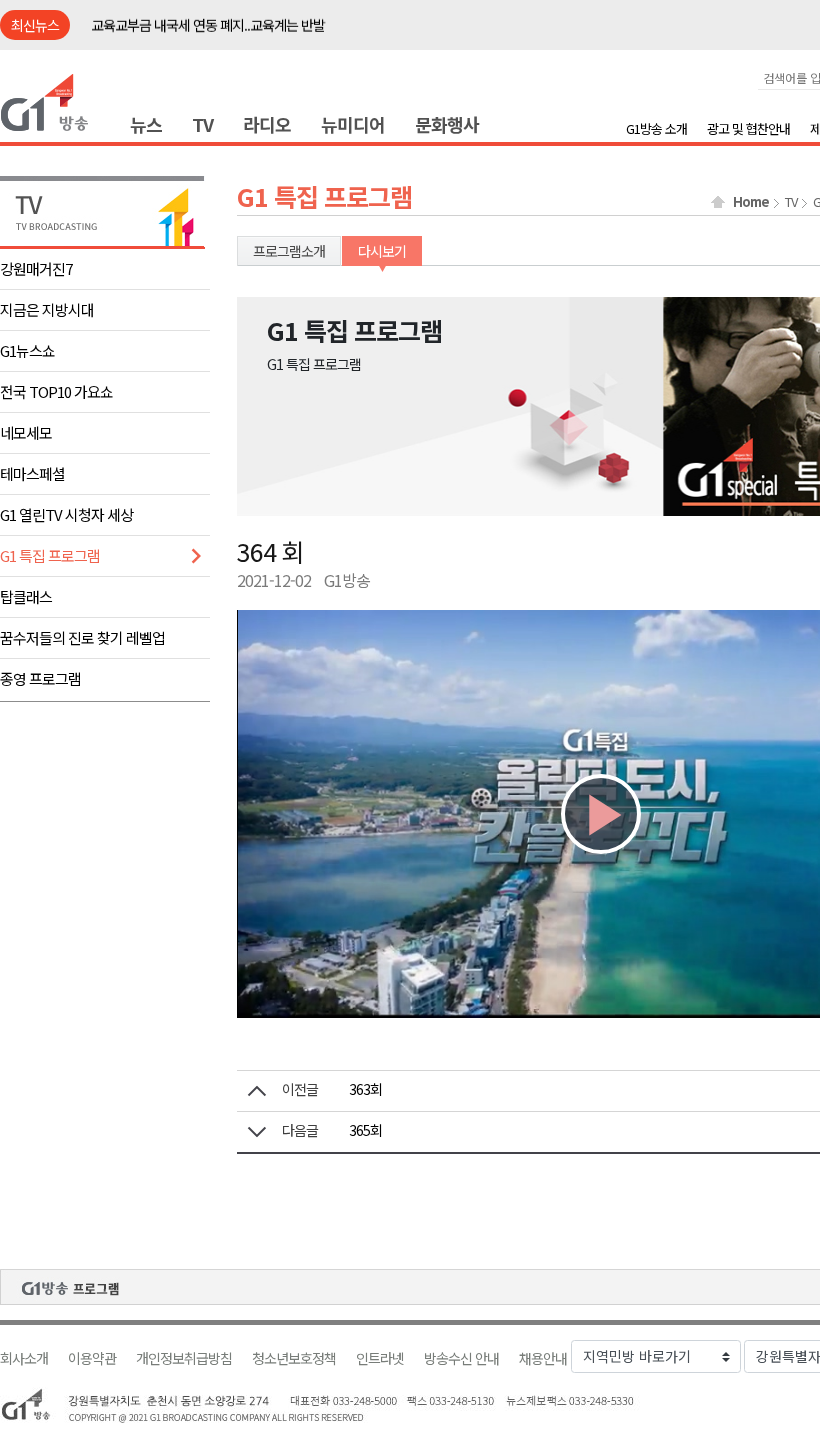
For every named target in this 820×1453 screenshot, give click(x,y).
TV (202, 124)
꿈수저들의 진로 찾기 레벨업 (82, 637)
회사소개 (24, 1358)
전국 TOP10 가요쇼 (56, 391)
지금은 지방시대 (47, 309)
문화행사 (447, 124)
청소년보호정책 (294, 1358)
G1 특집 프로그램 (50, 555)
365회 (365, 1130)
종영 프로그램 (40, 678)
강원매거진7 (36, 268)
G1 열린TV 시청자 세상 (66, 514)
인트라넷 (380, 1358)
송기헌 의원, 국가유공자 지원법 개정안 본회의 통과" (230, 26)
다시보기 (382, 251)
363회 (365, 1089)
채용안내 (543, 1358)
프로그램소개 (289, 251)
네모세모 (26, 432)
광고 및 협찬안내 (748, 128)
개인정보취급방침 (184, 1358)
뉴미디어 (353, 124)
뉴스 (146, 124)
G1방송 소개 (656, 128)
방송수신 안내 (461, 1358)
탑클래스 (26, 596)
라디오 (267, 124)
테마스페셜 (32, 473)
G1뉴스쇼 (27, 350)
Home (751, 202)
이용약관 (92, 1358)
